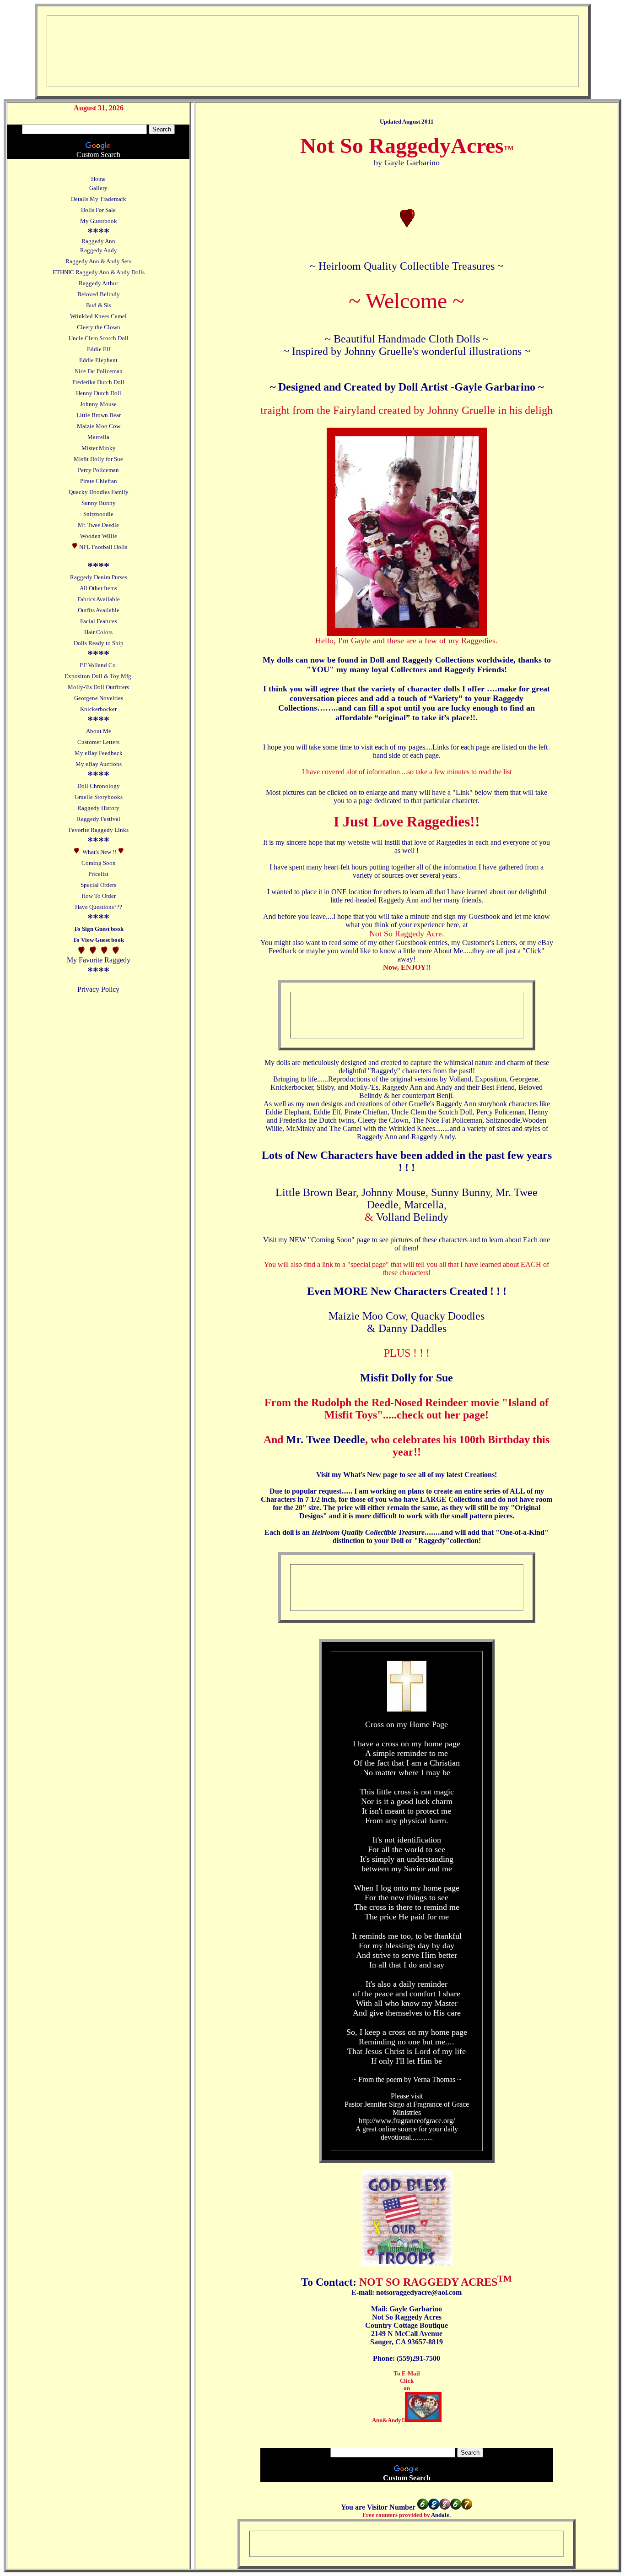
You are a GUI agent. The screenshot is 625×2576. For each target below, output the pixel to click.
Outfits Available (99, 610)
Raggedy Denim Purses (99, 577)
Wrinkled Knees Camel (98, 316)
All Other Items (98, 588)
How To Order (99, 896)
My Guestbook (99, 221)
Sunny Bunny (99, 503)
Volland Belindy (412, 1217)
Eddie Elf (99, 349)
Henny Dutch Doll (99, 393)
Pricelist (98, 874)
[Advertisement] (224, 46)
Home (98, 179)
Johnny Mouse (98, 404)
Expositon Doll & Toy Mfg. (99, 676)
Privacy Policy (98, 989)
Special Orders (98, 885)
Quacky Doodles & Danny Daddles (426, 1322)
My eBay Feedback (99, 753)
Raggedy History (98, 808)
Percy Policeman (98, 470)
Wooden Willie (99, 536)
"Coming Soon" (331, 1240)
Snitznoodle (98, 514)
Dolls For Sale (98, 210)
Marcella (98, 437)
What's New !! (99, 852)
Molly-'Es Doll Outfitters (98, 687)
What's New (363, 1475)
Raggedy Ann (98, 241)
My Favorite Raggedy (99, 960)
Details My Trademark (99, 199)
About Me (99, 731)
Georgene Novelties (99, 698)
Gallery (98, 188)
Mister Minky (99, 448)
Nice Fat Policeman (99, 371)
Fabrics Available (99, 599)
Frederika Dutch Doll (98, 382)
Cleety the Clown (99, 327)
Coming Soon (99, 863)
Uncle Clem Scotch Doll (99, 338)
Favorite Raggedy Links (99, 830)
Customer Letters (98, 742)
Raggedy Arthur (98, 283)
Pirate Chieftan (99, 481)
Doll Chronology (99, 786)
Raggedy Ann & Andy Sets (98, 261)
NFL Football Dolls (103, 547)
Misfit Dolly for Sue (98, 459)
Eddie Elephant (98, 360)
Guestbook (484, 916)
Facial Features (99, 621)
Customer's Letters (489, 943)
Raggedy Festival (99, 819)
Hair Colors (98, 632)
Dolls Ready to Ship (99, 643)
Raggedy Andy (99, 250)
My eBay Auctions (99, 764)
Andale (440, 2515)
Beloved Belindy (99, 294)
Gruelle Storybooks (99, 797)
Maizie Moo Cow (99, 426)
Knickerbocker (98, 709)
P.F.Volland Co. (98, 665)
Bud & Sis (99, 305)
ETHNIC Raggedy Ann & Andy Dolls (99, 272)
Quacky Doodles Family (99, 492)
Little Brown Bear (99, 415)
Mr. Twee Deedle (98, 525)
